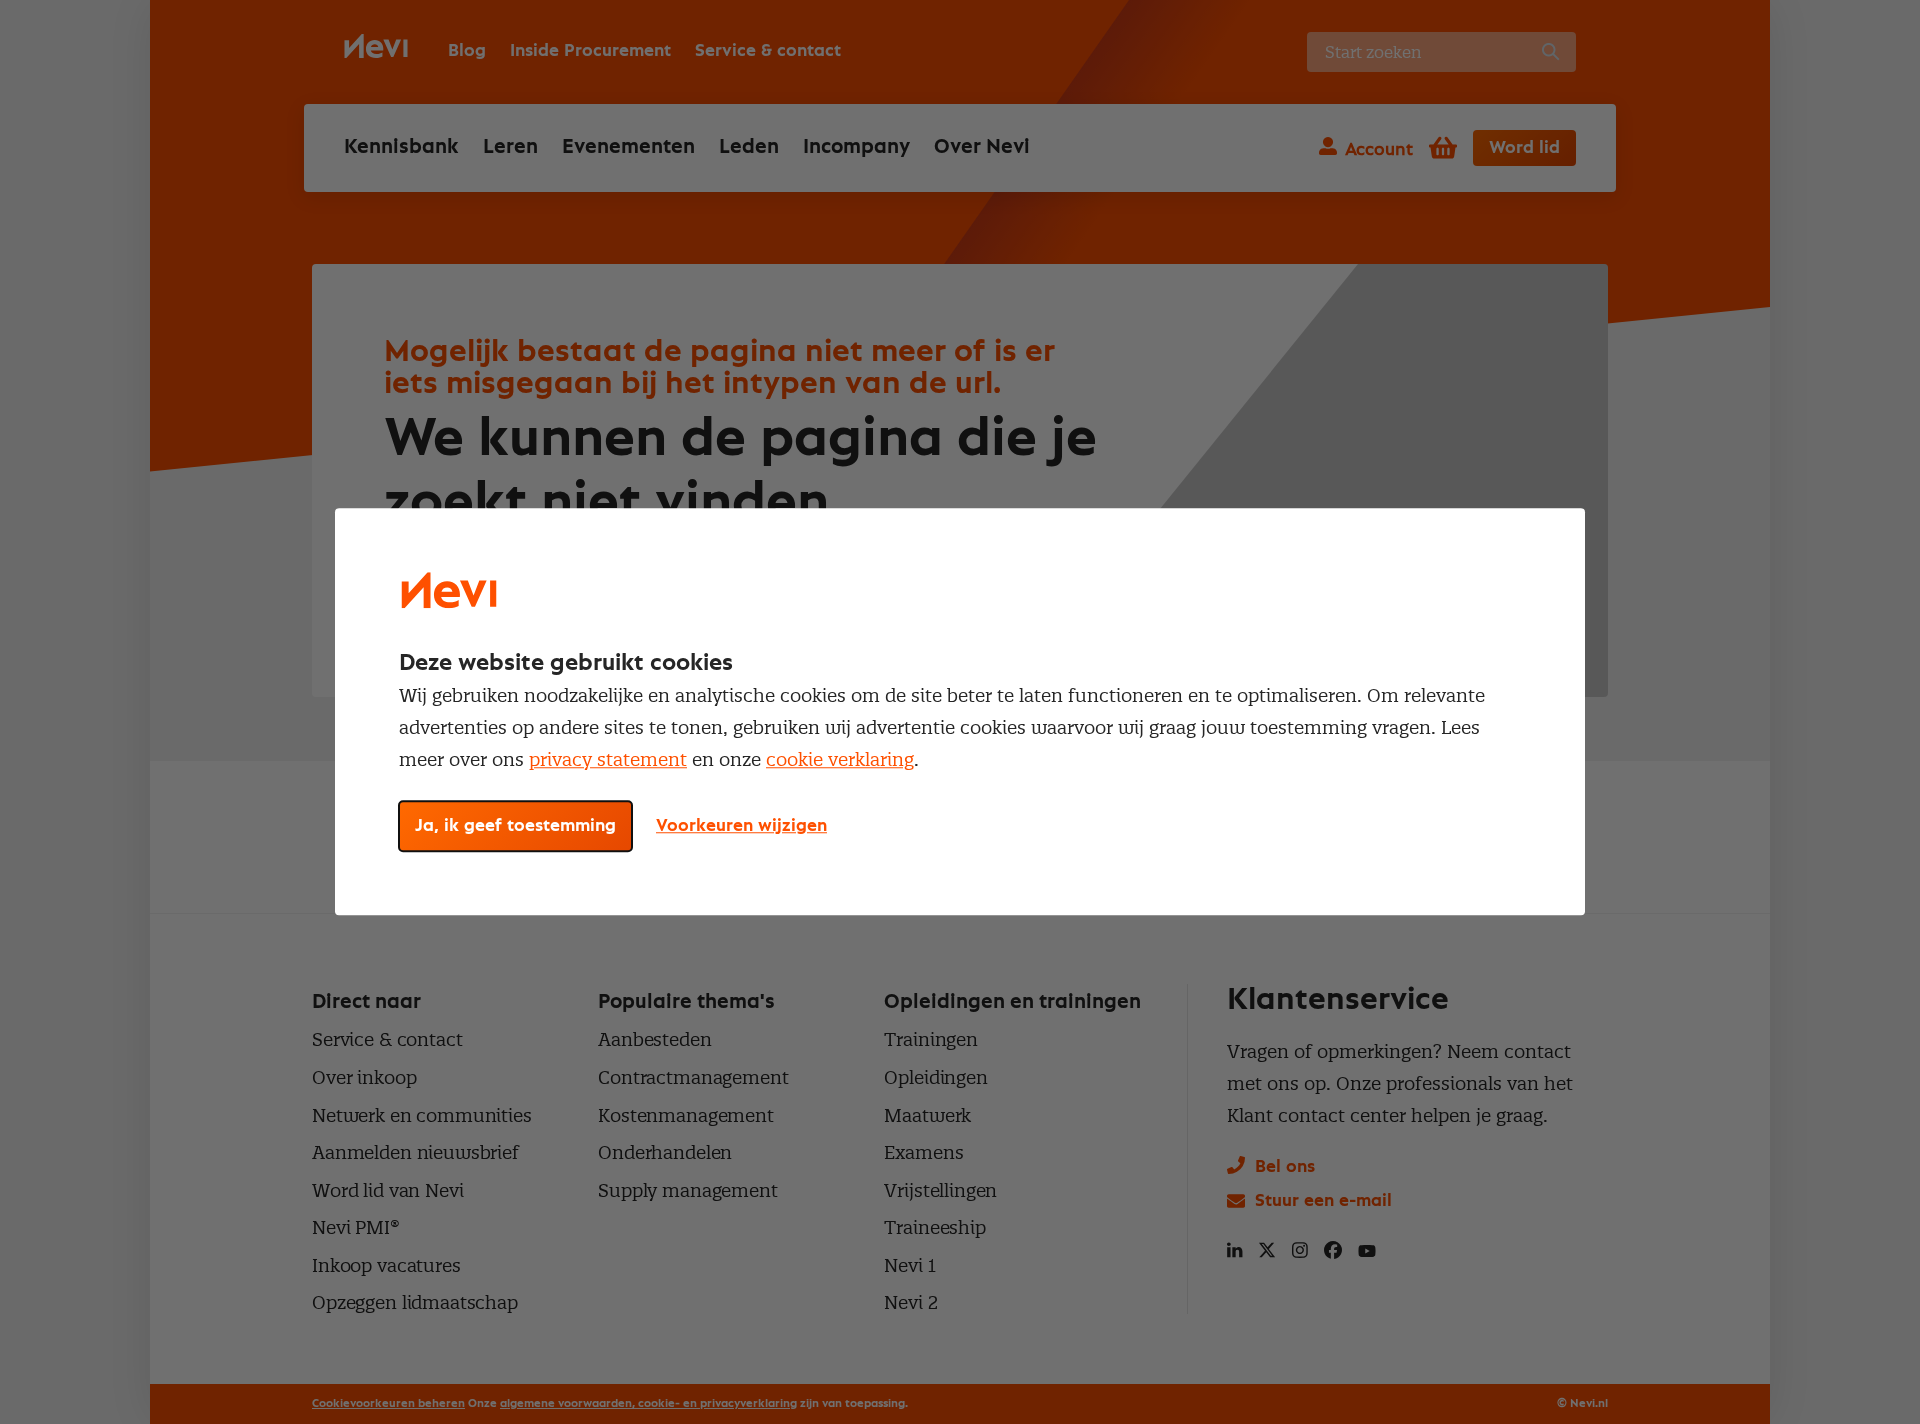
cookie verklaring (840, 759)
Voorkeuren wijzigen (741, 827)
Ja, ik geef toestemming (515, 827)
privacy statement (608, 759)
